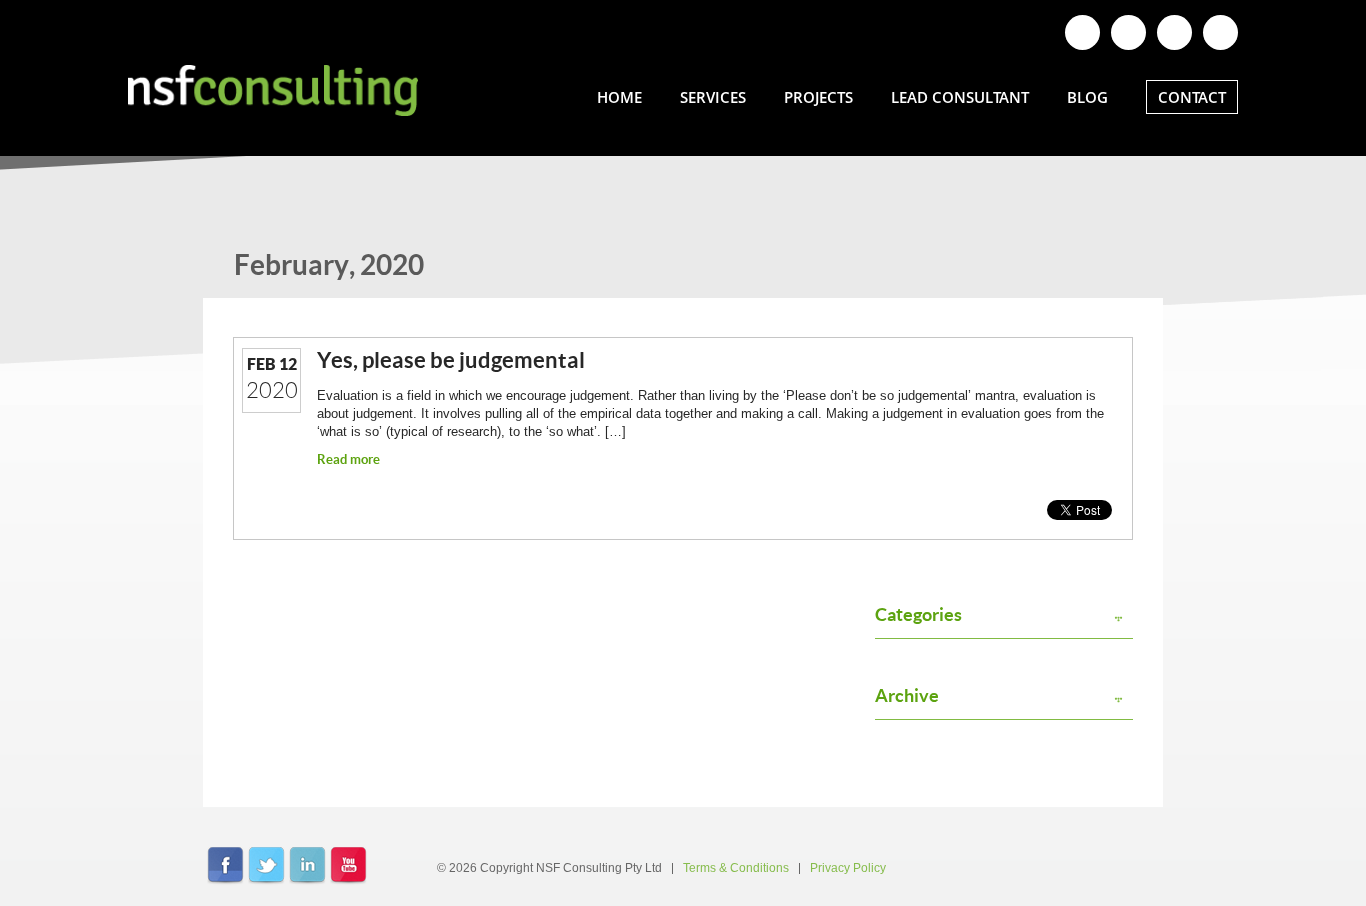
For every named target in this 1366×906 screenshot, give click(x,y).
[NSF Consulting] (273, 90)
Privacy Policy (848, 868)
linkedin (307, 866)
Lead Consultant (960, 97)
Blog (1087, 97)
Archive (907, 696)
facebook (225, 866)
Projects (818, 97)
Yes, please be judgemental (451, 359)
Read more (348, 459)
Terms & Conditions (736, 868)
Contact (1192, 97)
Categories (918, 615)
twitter (266, 866)
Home (619, 97)
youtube (348, 866)
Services (713, 97)
